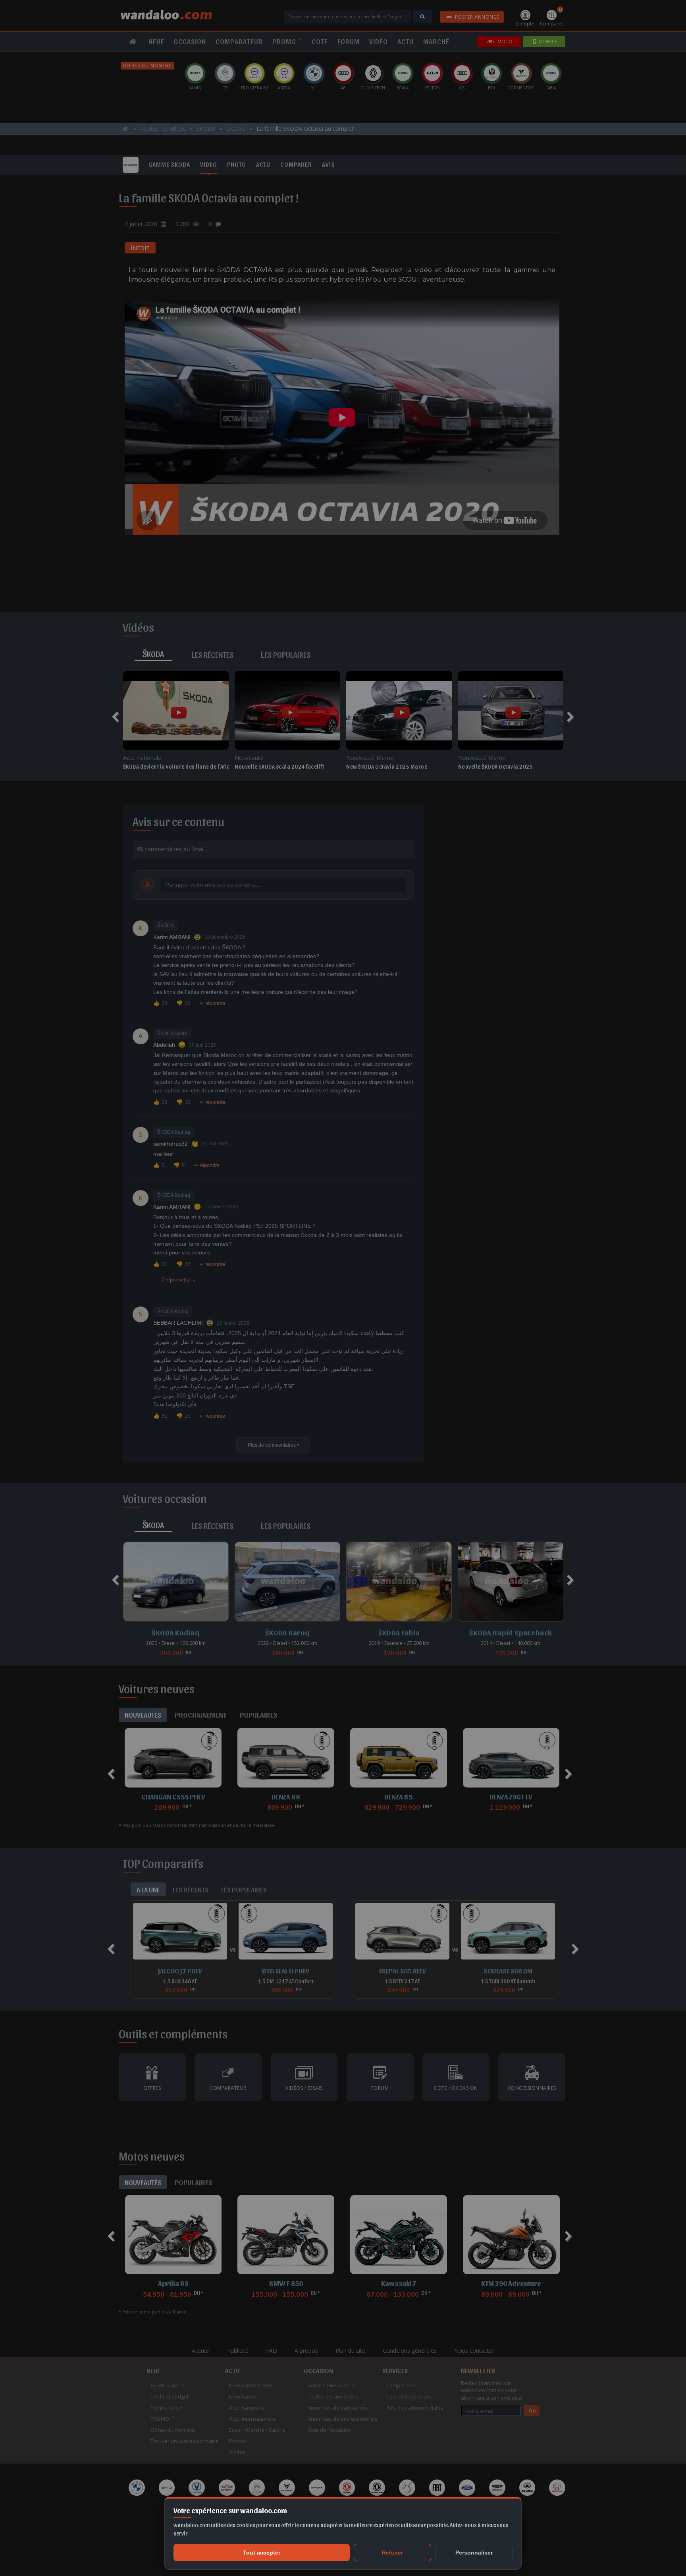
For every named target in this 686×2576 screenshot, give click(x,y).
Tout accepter (262, 2553)
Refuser (392, 2553)
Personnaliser (474, 2553)
